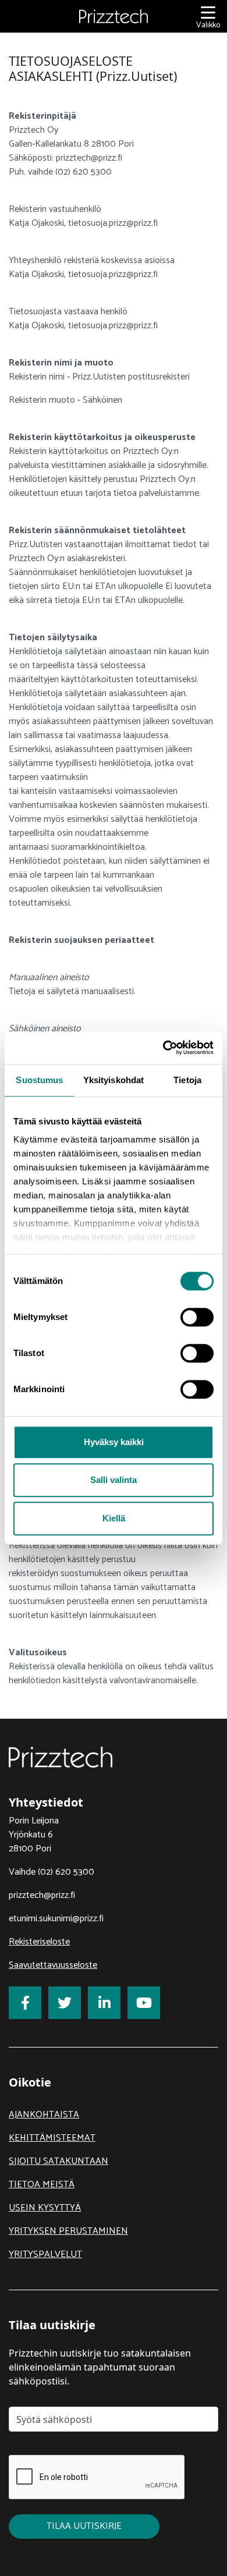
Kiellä (114, 1518)
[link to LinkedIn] (104, 2003)
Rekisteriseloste (39, 1942)
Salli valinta (114, 1480)
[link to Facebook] (25, 2003)
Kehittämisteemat (52, 2138)
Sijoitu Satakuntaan (58, 2161)
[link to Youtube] (144, 2003)
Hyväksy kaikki (114, 1442)
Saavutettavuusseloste (53, 1965)
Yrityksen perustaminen (68, 2231)
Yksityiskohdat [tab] (114, 1080)
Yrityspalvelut (45, 2254)
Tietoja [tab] (187, 1080)
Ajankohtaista (44, 2115)
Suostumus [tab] (39, 1080)
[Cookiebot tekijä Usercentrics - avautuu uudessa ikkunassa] (163, 1048)
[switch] (197, 1317)
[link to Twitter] (65, 2003)
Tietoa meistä (42, 2185)
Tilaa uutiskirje (84, 2526)
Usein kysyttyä (45, 2208)
